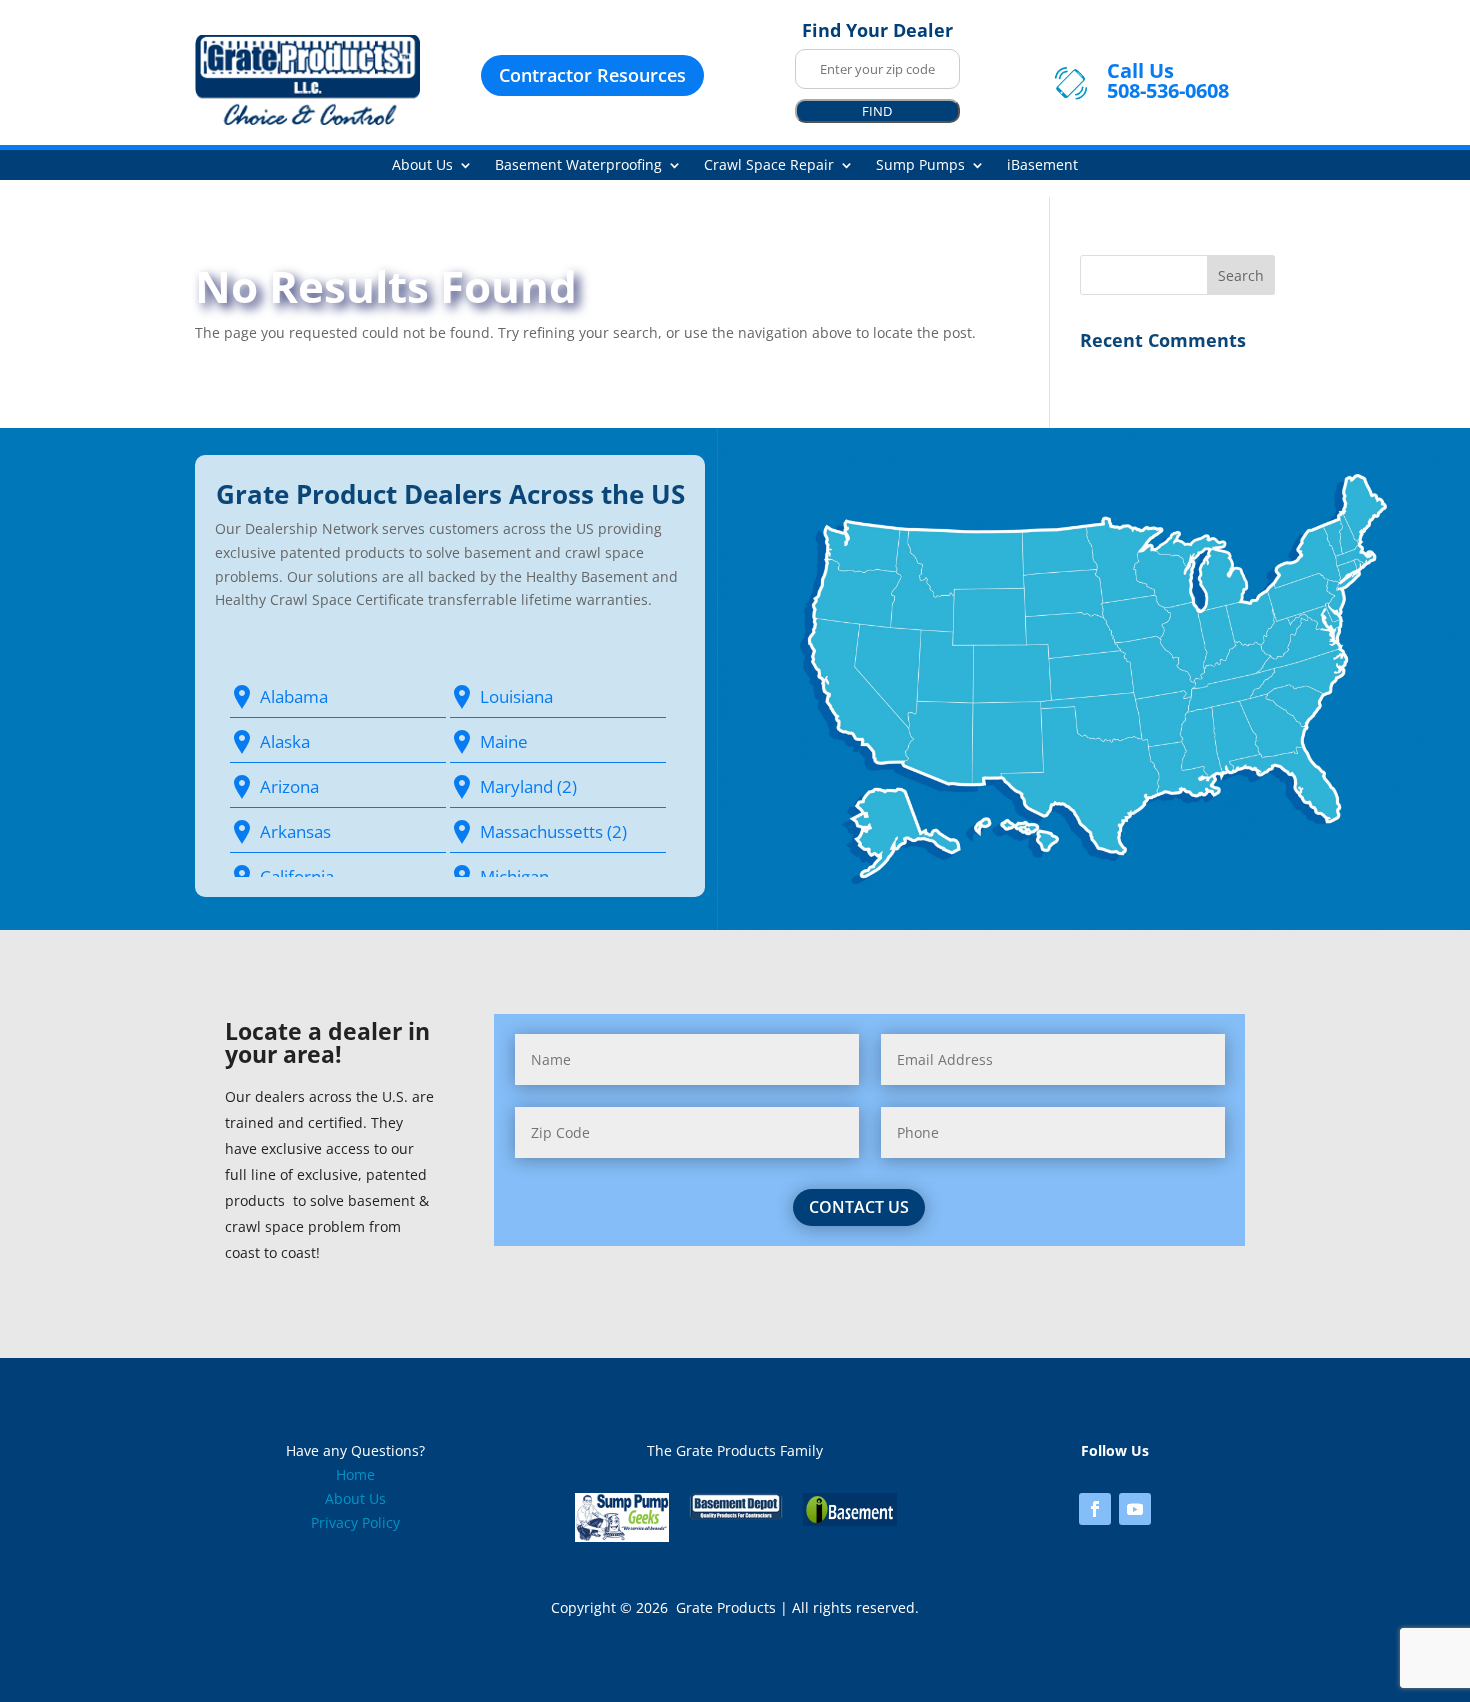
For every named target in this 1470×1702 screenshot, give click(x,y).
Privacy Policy (355, 1522)
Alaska (285, 741)
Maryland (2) (528, 786)
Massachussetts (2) (553, 831)
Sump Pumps (920, 166)
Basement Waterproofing (578, 166)
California (297, 876)
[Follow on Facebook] (1095, 1509)
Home (355, 1474)
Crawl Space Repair (769, 166)
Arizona (289, 786)
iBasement (1042, 166)
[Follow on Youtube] (1135, 1509)
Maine (504, 741)
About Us (422, 166)
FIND (877, 111)
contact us (859, 1207)
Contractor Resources (592, 75)
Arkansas (295, 831)
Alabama (294, 696)
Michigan (514, 876)
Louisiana (516, 696)
